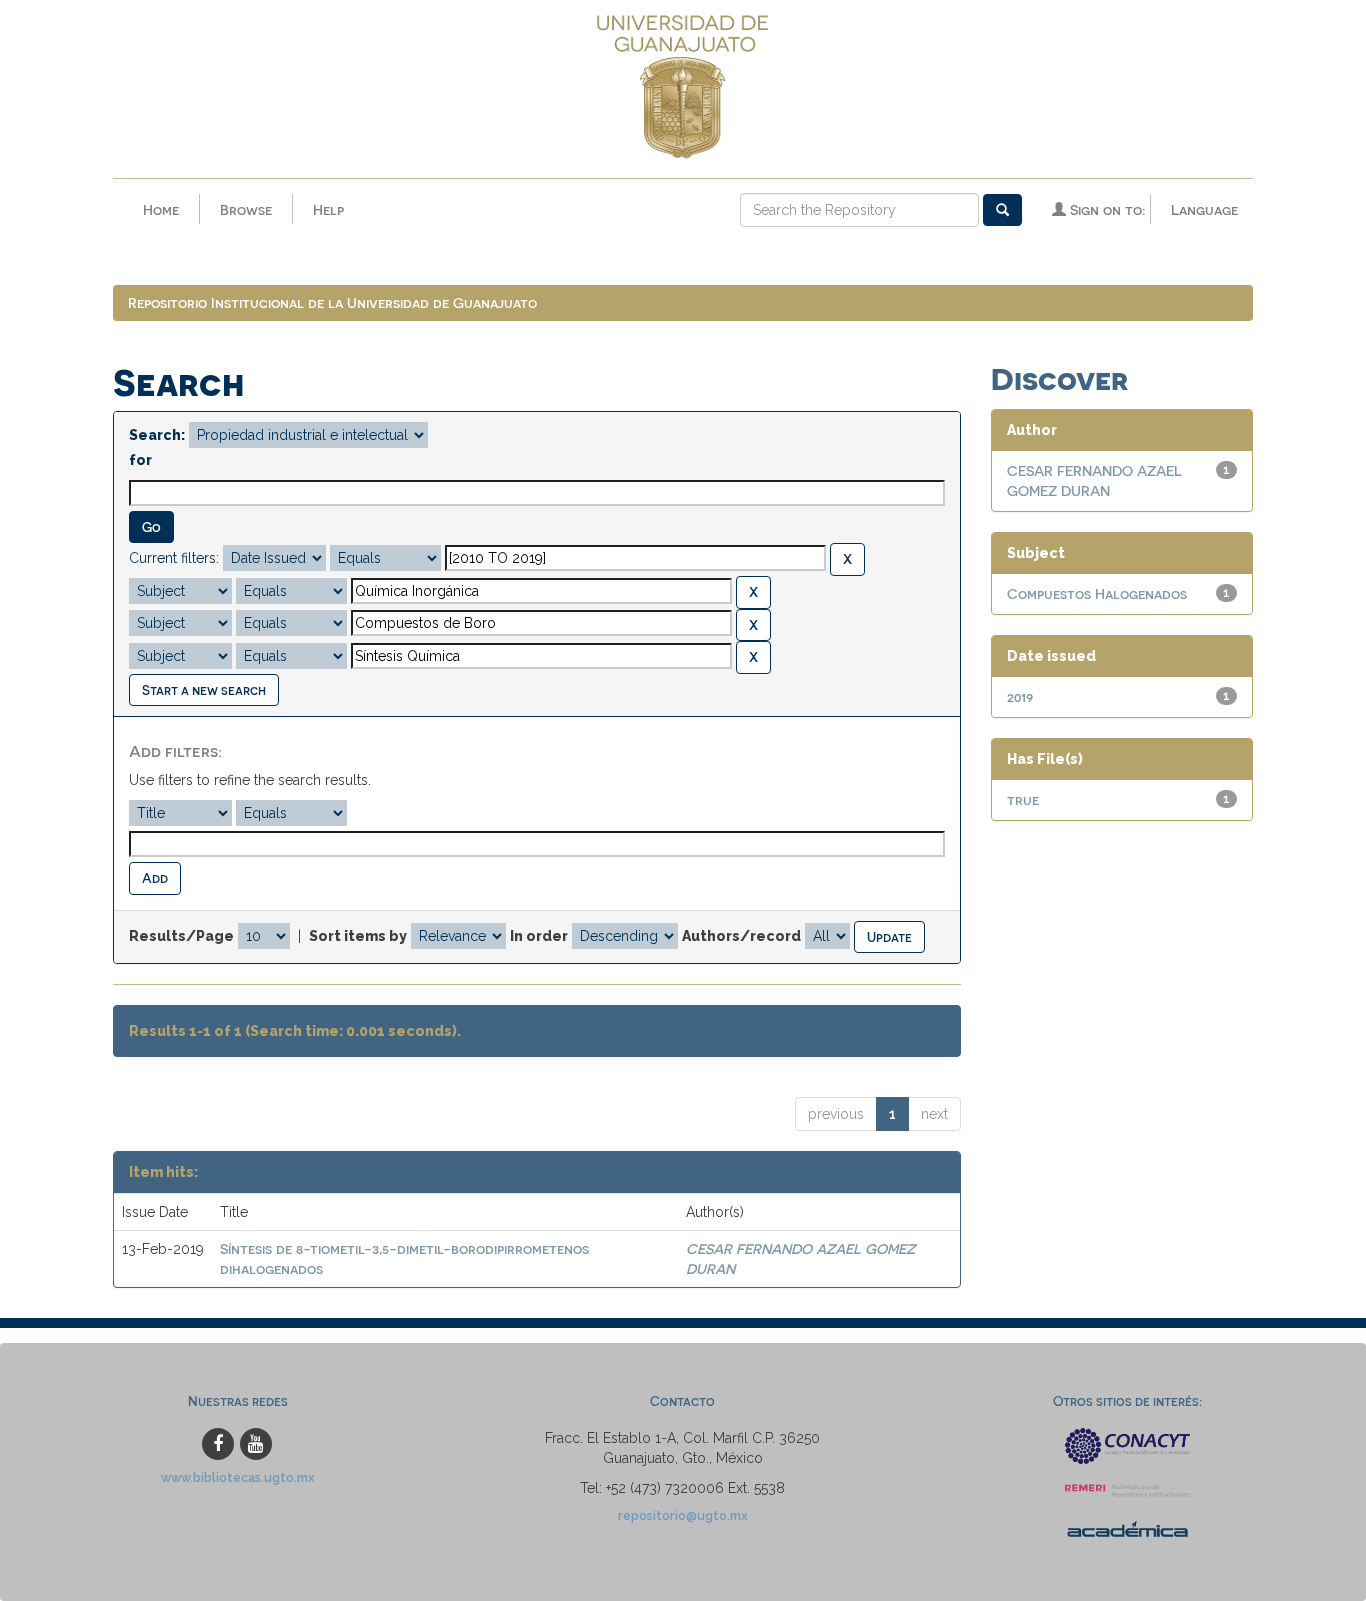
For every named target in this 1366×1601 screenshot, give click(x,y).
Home (161, 209)
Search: (157, 435)
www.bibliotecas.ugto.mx (238, 1477)
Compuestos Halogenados (1097, 593)
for (140, 460)
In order (539, 936)
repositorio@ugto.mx (683, 1515)
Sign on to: (1105, 209)
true (1023, 799)
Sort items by (358, 936)
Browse (246, 209)
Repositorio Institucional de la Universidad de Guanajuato (332, 302)
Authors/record (741, 936)
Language (1204, 209)
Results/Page (181, 936)
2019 (1020, 696)
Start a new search (204, 689)
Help (328, 209)
